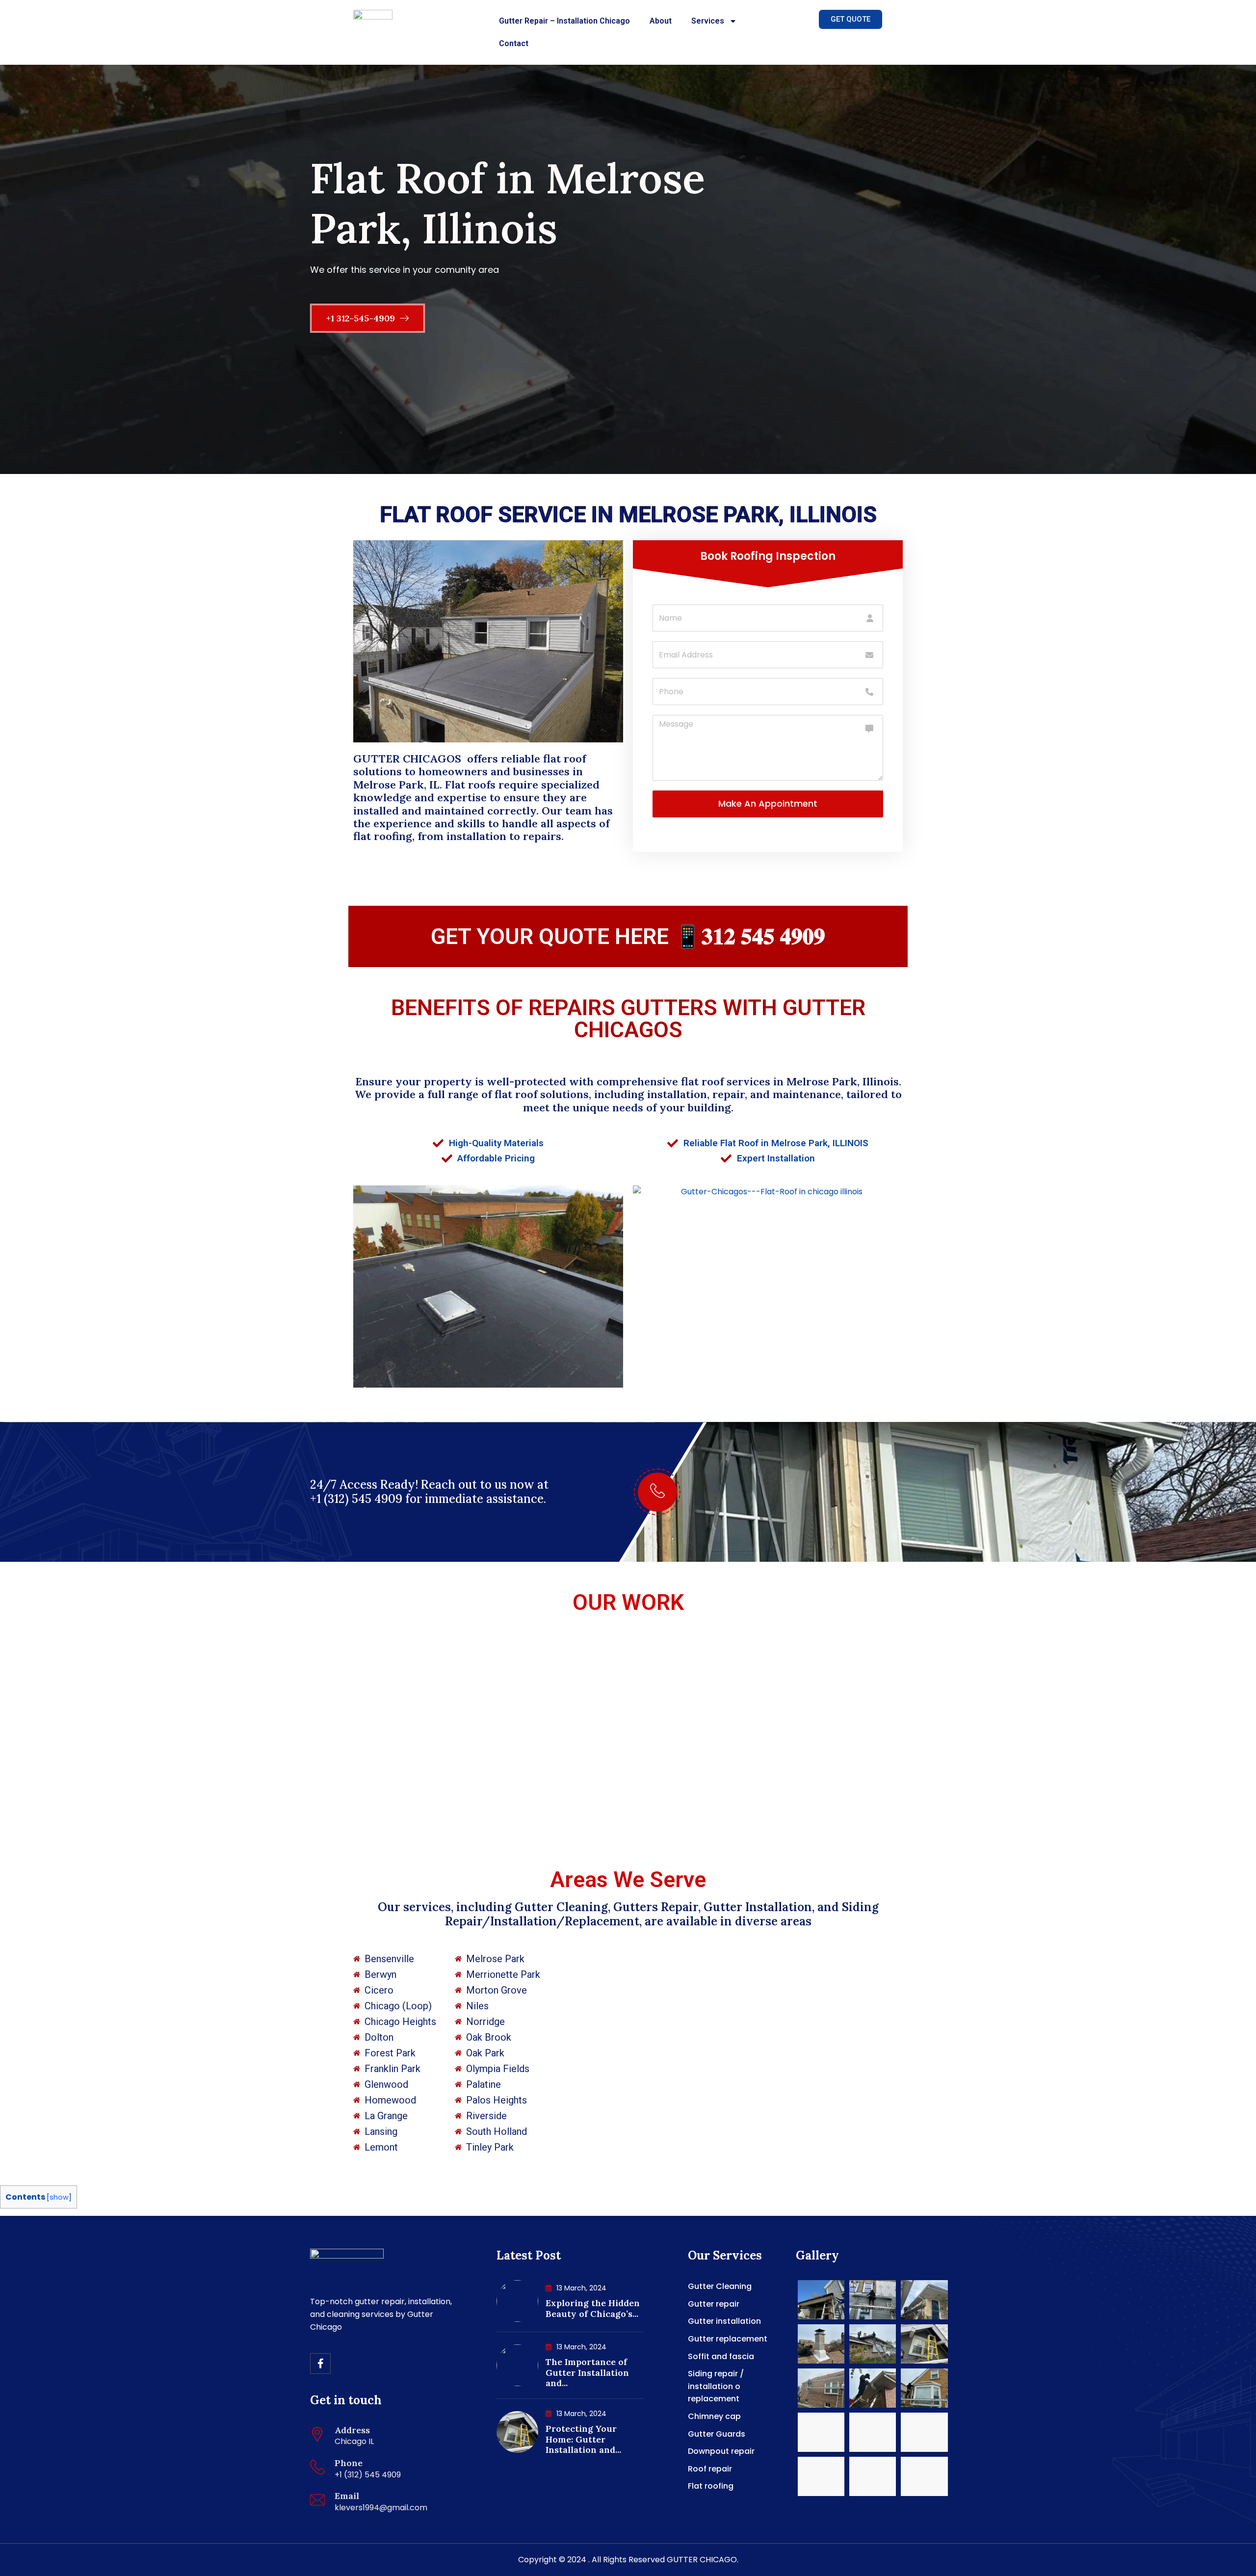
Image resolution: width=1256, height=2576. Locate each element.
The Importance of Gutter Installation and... (587, 2372)
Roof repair (710, 2469)
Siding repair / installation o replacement (716, 2386)
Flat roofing (711, 2486)
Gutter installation (724, 2321)
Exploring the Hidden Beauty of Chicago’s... (593, 2308)
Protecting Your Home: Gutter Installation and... (583, 2439)
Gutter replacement (728, 2339)
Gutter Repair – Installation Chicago (564, 21)
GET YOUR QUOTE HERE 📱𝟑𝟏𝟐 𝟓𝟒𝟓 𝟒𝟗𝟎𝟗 (628, 936)
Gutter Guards (717, 2434)
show (59, 2197)
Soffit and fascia (721, 2356)
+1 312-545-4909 (362, 318)
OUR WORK (628, 1602)
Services (708, 21)
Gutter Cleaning (720, 2286)
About (661, 21)
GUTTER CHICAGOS (409, 759)
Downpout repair (721, 2451)
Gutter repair (714, 2304)
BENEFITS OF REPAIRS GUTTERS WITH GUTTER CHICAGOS (628, 1019)
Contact (514, 43)
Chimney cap (714, 2416)
